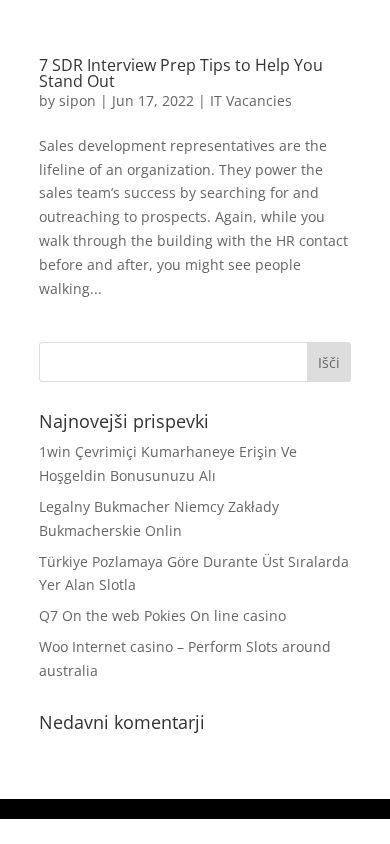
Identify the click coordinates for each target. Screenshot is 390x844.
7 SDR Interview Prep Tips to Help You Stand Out (181, 73)
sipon (77, 100)
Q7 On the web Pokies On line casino (162, 615)
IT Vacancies (251, 100)
